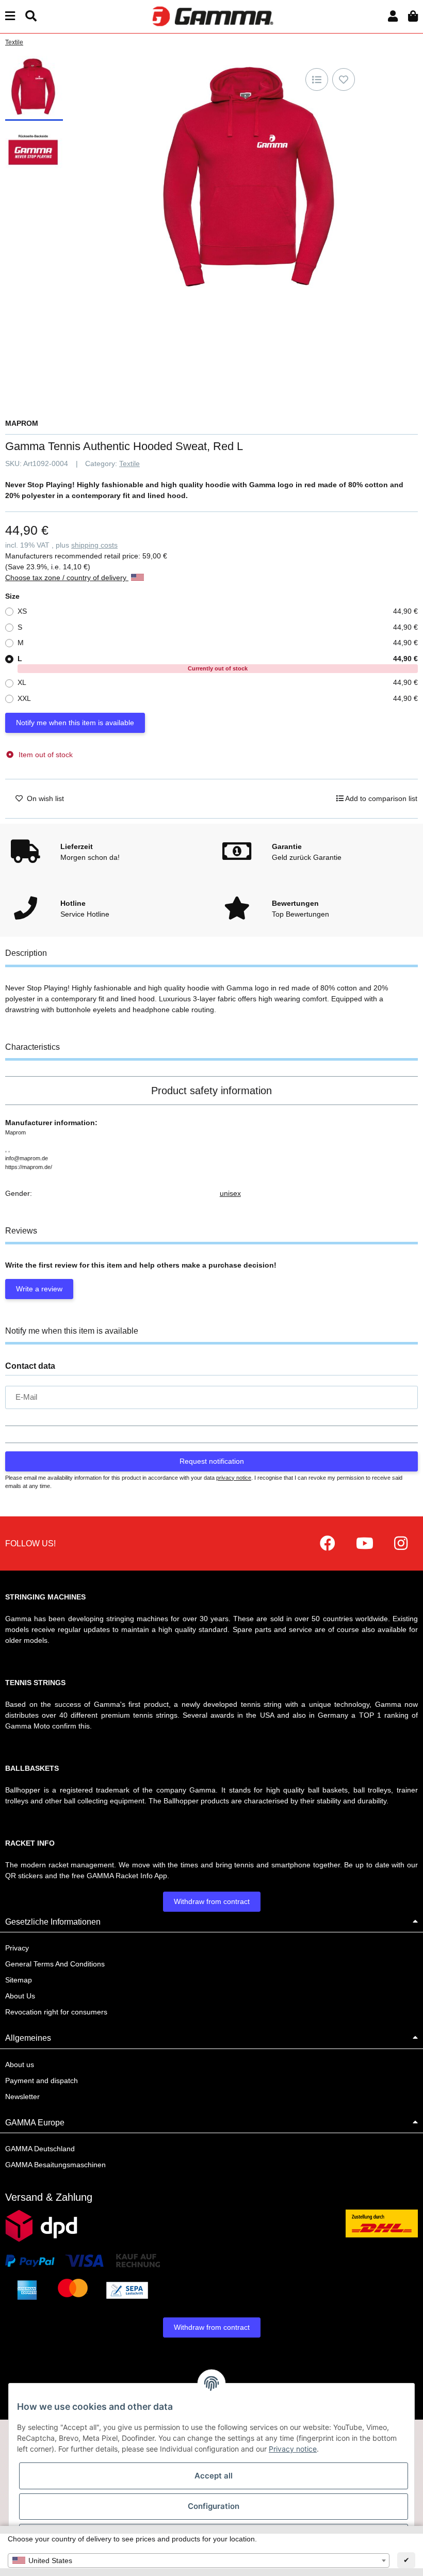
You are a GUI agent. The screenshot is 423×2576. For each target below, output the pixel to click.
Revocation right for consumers (56, 2012)
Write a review (39, 1289)
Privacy (17, 1948)
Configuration (214, 2506)
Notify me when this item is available (75, 723)
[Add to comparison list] (317, 79)
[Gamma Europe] (211, 16)
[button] (393, 16)
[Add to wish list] (344, 79)
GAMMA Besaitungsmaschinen (55, 2165)
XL (218, 682)
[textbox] (199, 2561)
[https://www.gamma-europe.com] (328, 1543)
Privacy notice (293, 2449)
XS (218, 611)
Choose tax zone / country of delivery (67, 578)
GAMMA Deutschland (40, 2149)
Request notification (212, 1461)
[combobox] (199, 2561)
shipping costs (94, 545)
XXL (218, 698)
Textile (129, 463)
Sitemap (19, 1980)
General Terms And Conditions (55, 1964)
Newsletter (22, 2097)
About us (20, 2065)
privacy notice (234, 1478)
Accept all (214, 2476)
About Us (20, 1996)
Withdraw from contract (212, 1901)
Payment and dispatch (42, 2081)
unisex (230, 1193)
